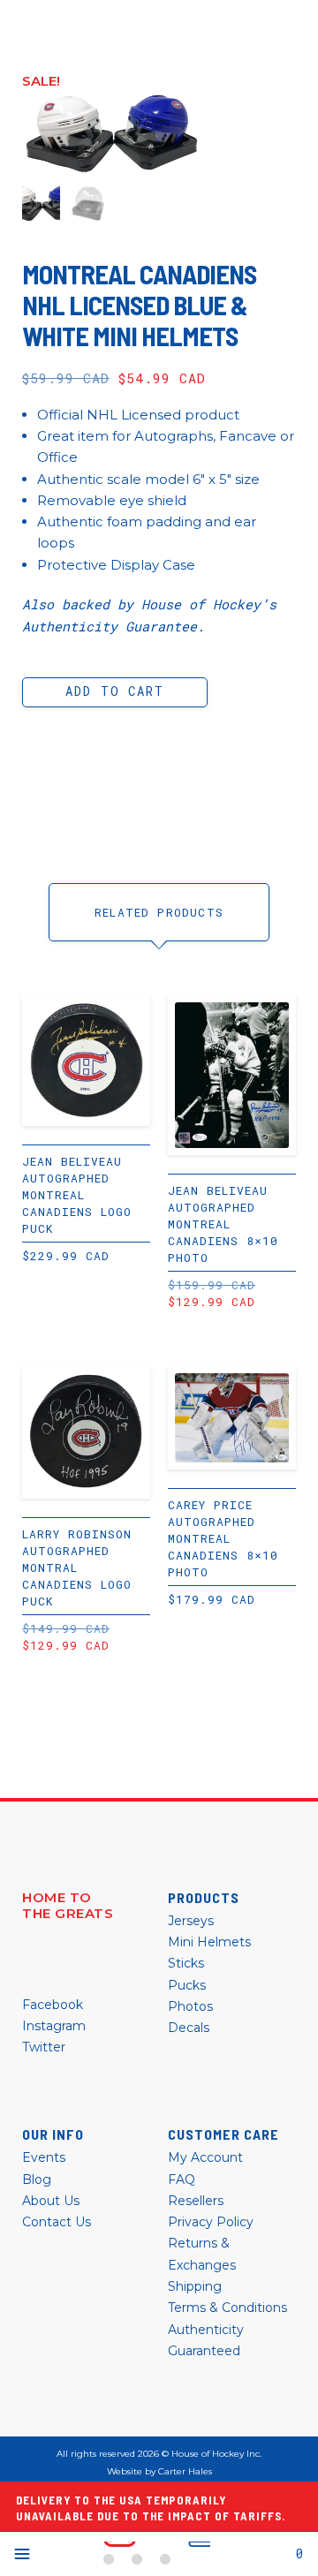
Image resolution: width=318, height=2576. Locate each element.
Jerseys (191, 1921)
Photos (190, 2006)
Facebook (53, 2005)
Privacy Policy (211, 2222)
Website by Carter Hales (159, 2472)
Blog (37, 2179)
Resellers (196, 2201)
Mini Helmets (209, 1942)
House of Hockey (157, 2554)
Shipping (195, 2286)
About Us (51, 2201)
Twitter (44, 2047)
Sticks (186, 1963)
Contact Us (57, 2222)
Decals (189, 2028)
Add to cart (114, 691)
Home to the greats (68, 1906)
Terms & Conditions (227, 2308)
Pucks (187, 1985)
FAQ (182, 2179)
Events (44, 2157)
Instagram (54, 2026)
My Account (205, 2157)
